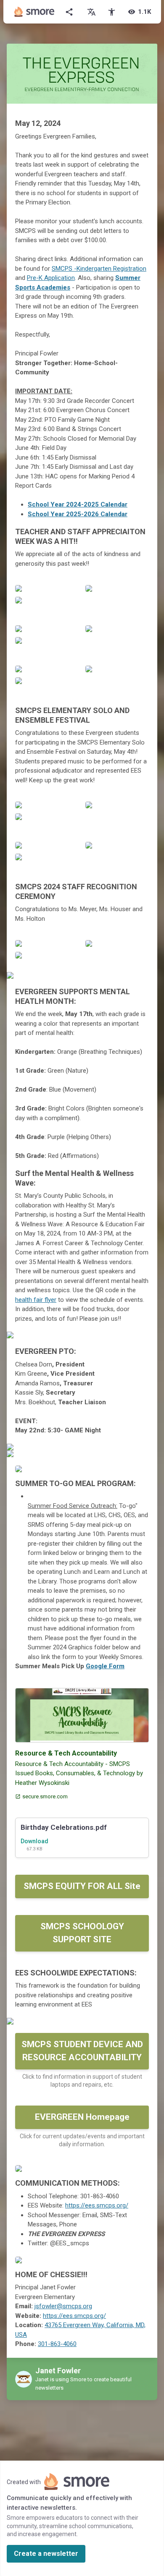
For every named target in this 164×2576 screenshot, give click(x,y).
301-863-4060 (57, 2344)
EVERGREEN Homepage (82, 2117)
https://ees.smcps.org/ (97, 2205)
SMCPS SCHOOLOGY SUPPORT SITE (82, 1933)
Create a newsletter (46, 2554)
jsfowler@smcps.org (63, 2306)
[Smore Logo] (34, 12)
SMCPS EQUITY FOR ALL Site (82, 1886)
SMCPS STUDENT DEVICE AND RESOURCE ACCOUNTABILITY (82, 2051)
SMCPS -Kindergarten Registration (99, 269)
